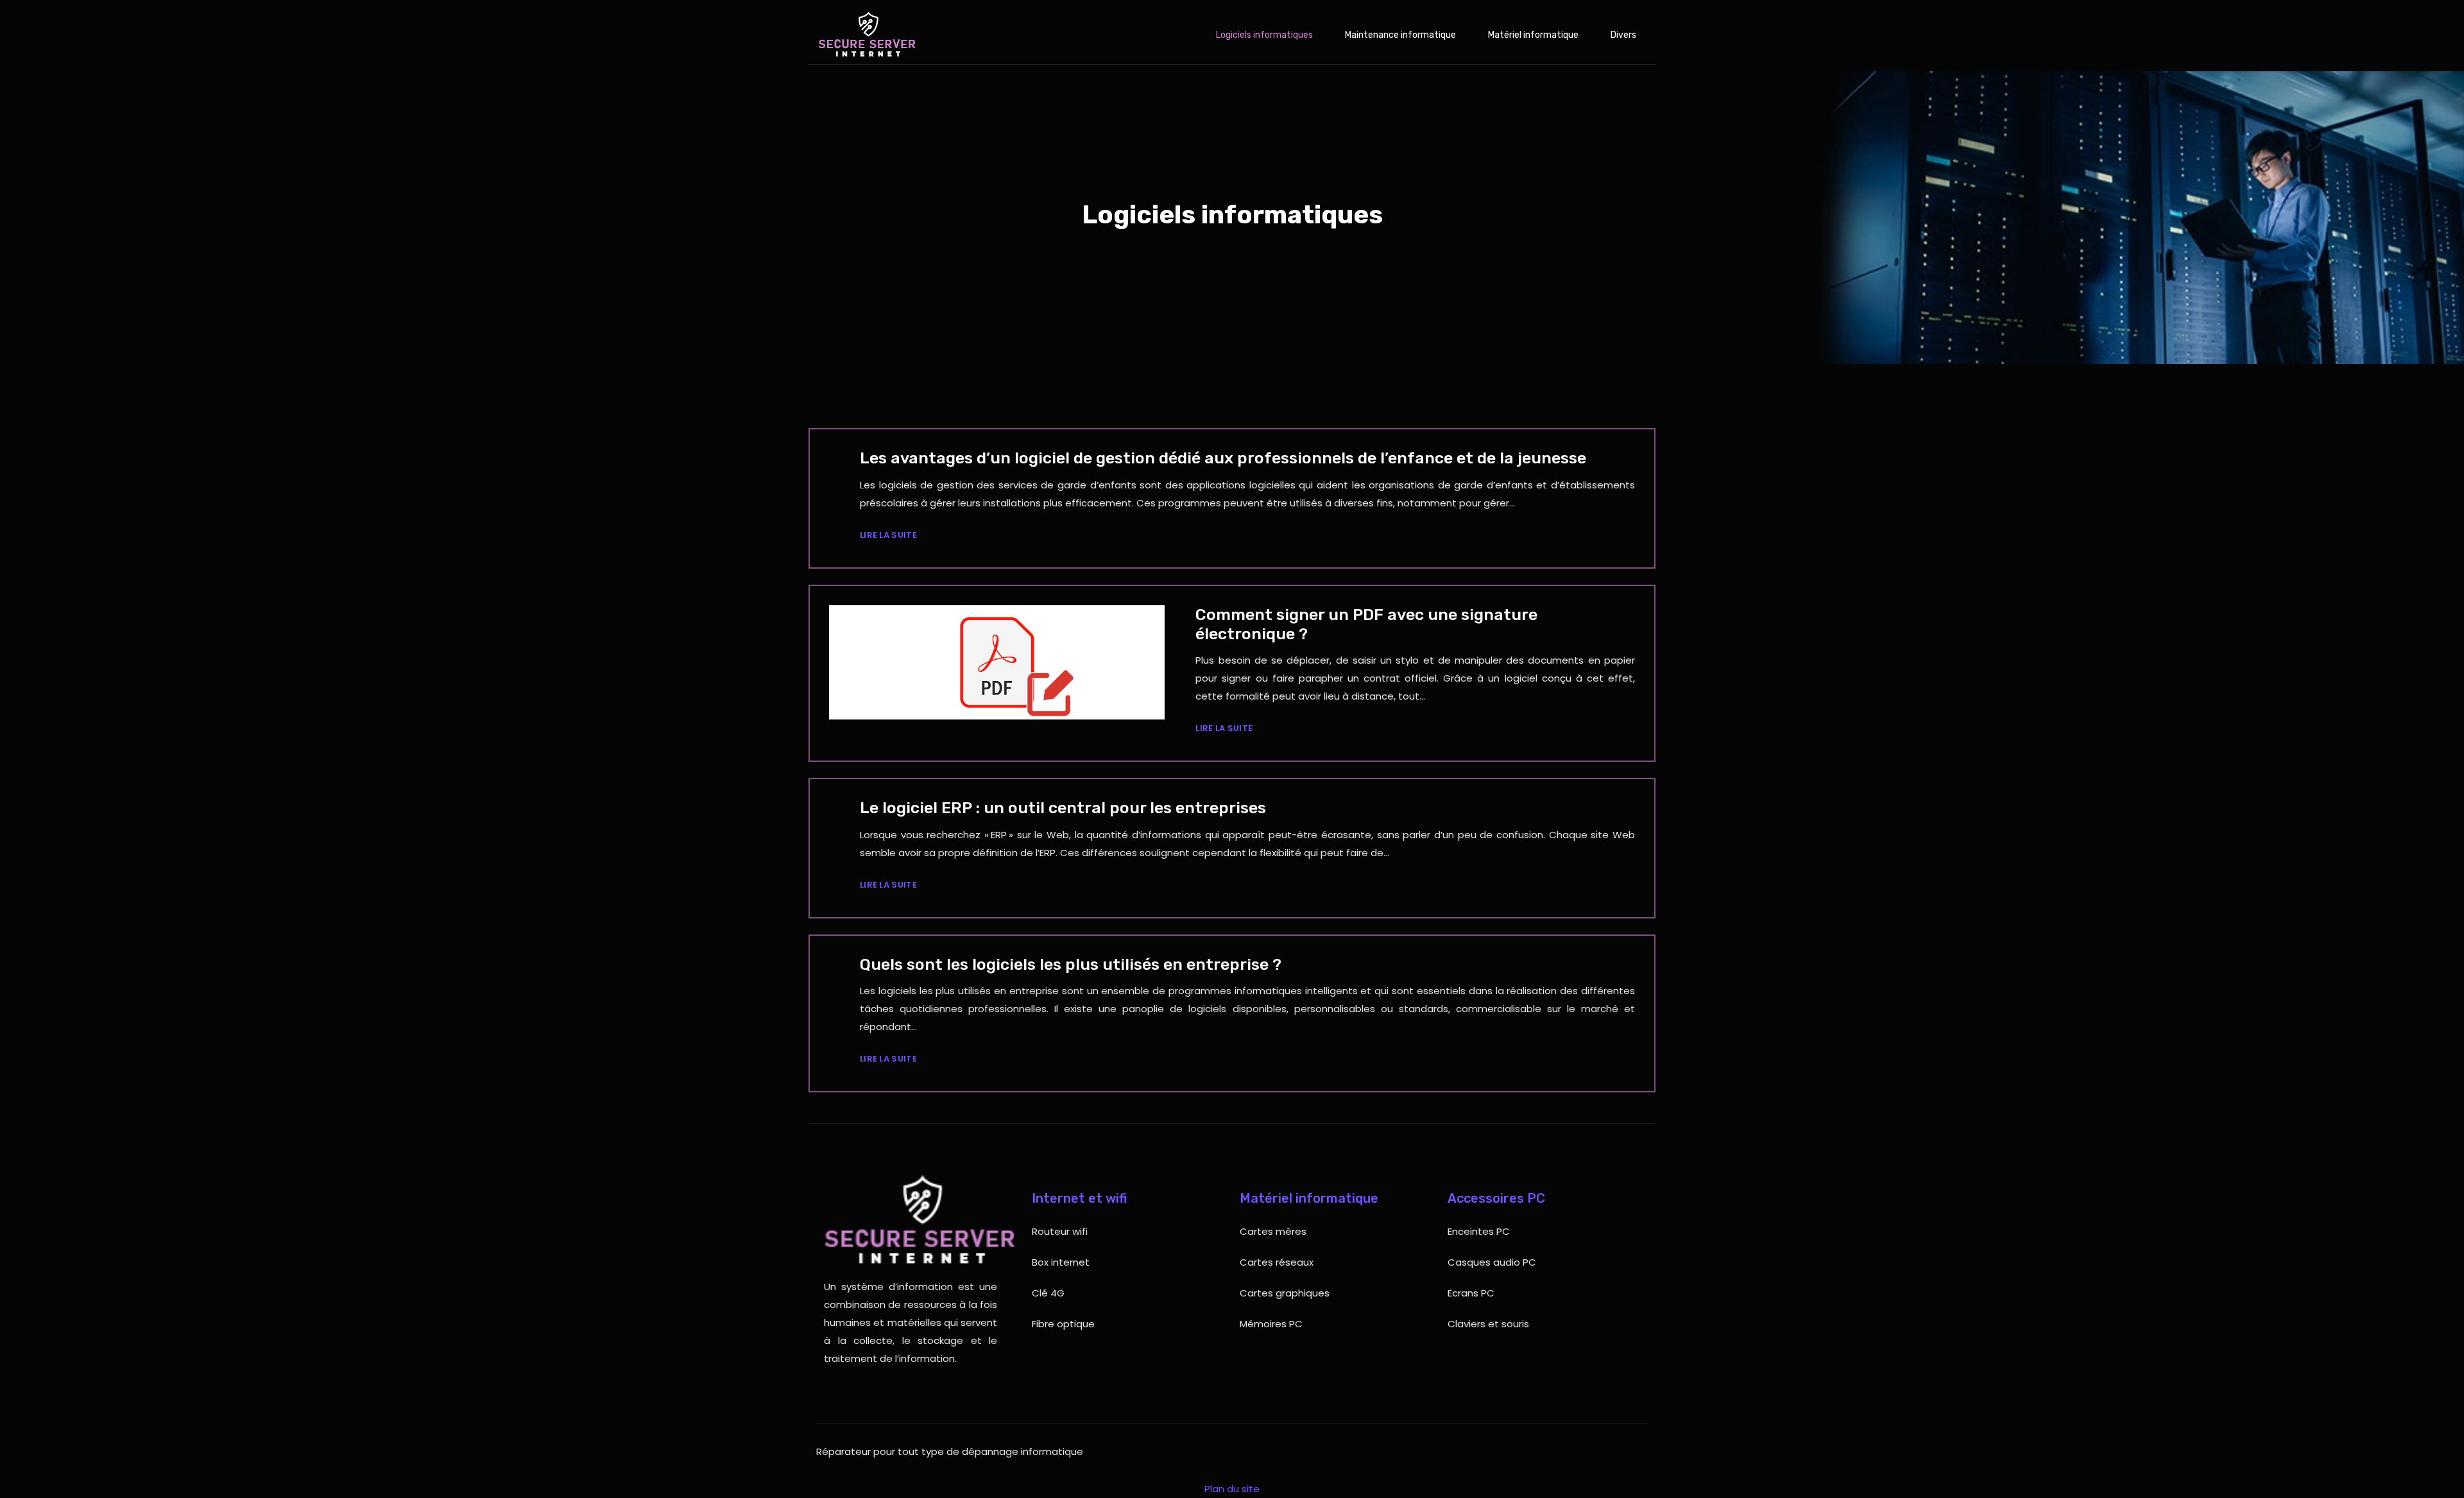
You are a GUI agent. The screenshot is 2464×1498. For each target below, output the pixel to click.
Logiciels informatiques (1264, 35)
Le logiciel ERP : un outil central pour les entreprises (1063, 808)
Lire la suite (888, 535)
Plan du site (1232, 1489)
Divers (1623, 35)
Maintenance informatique (1400, 35)
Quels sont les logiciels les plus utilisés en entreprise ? (1071, 964)
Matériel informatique (1533, 35)
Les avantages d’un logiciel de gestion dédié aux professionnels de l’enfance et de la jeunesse (1223, 458)
